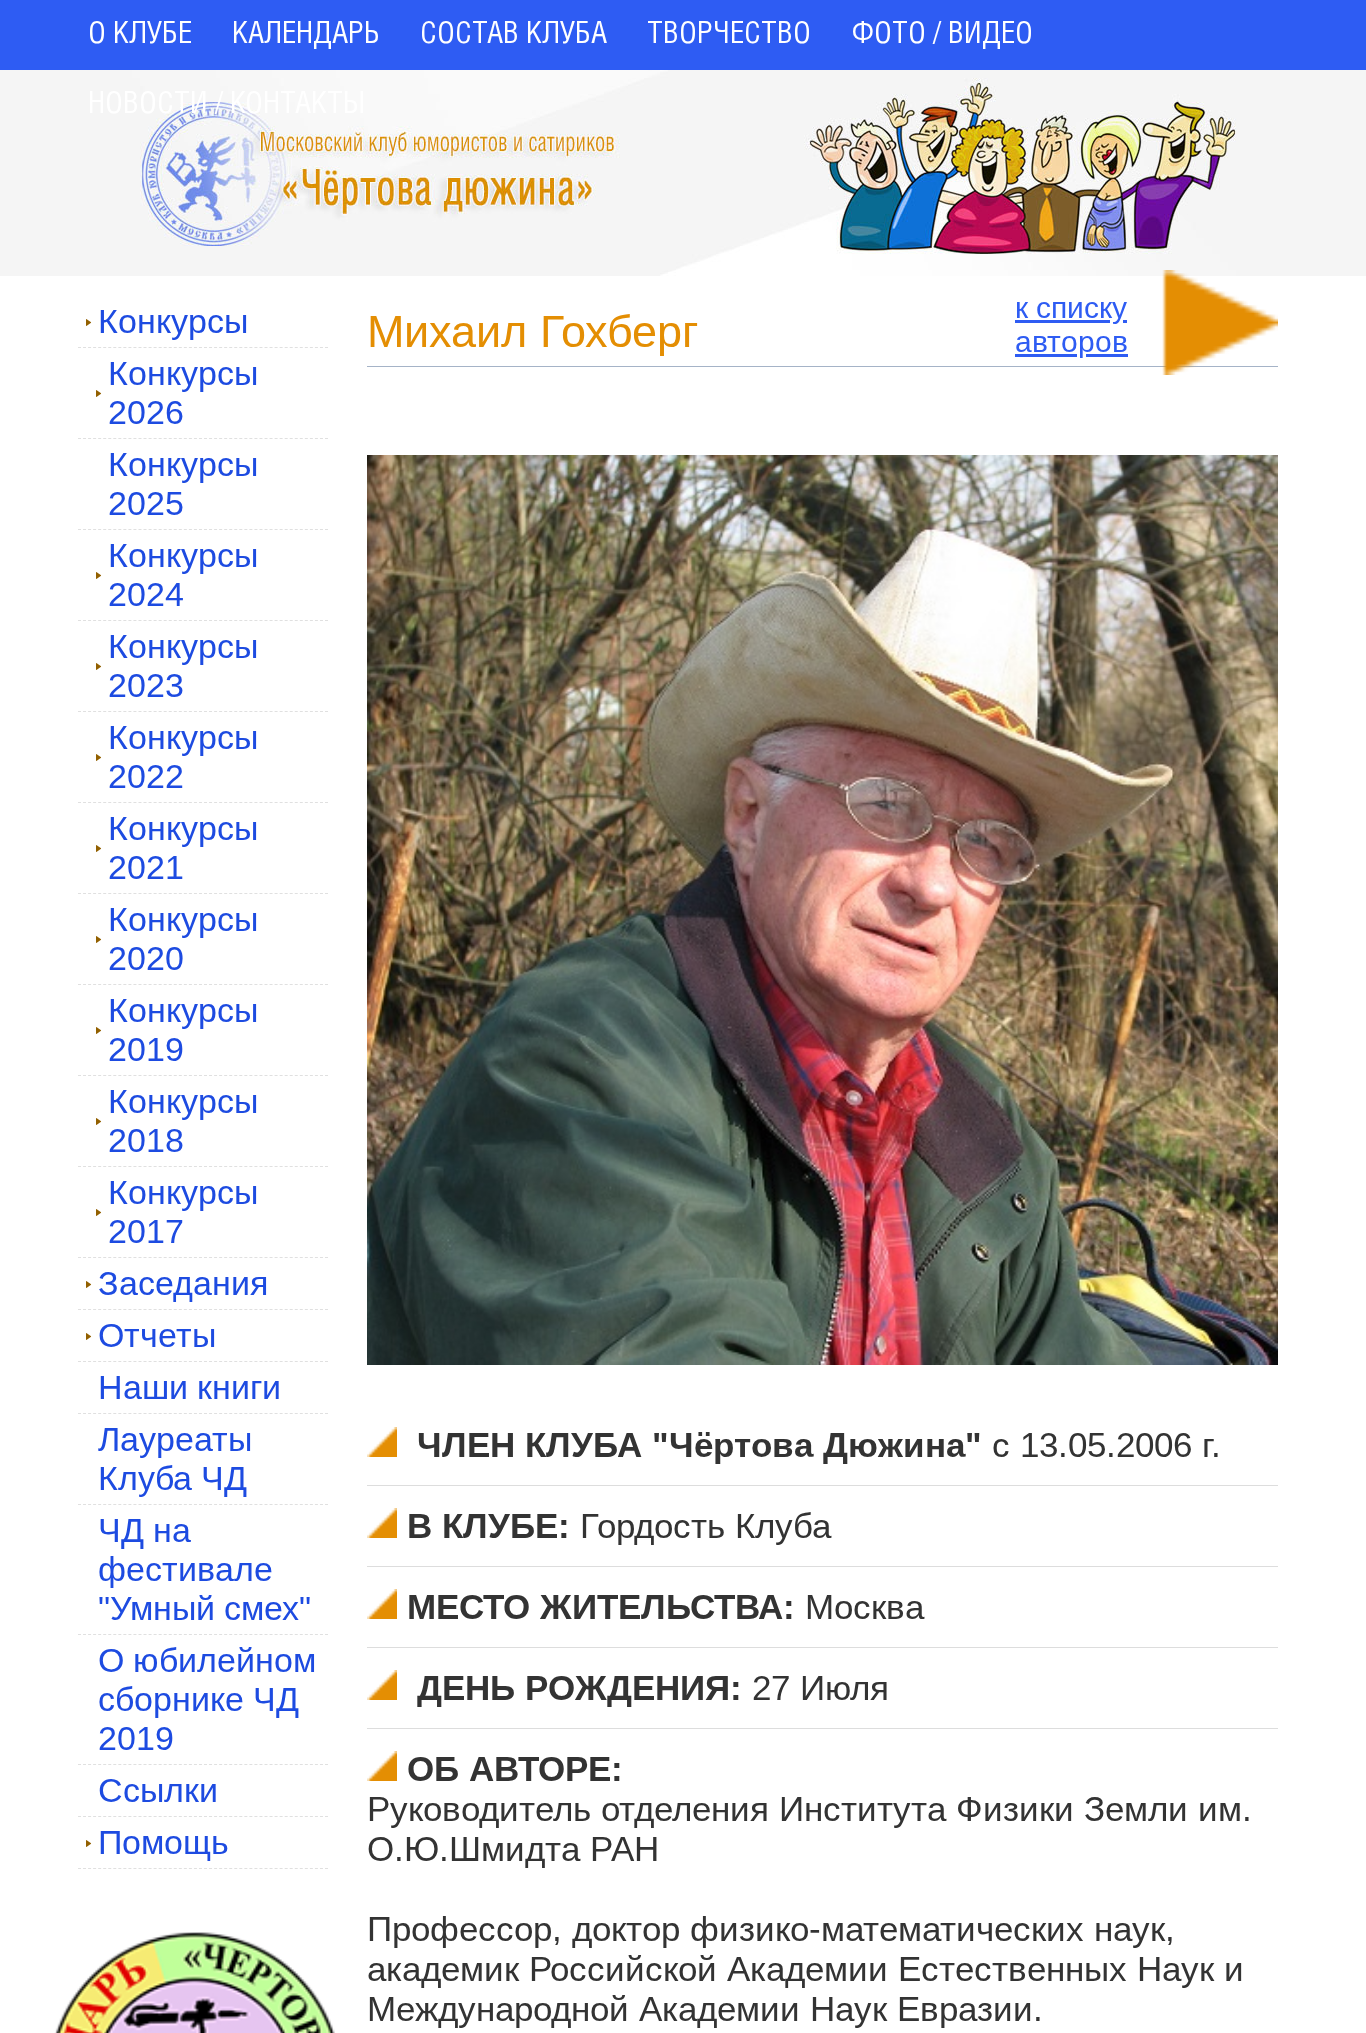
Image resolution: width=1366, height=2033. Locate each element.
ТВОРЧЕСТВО (729, 35)
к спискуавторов (1071, 324)
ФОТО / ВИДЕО (942, 35)
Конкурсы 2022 (183, 756)
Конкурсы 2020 (183, 938)
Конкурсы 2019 (183, 1029)
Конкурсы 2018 (183, 1120)
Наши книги (189, 1387)
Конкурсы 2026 (183, 392)
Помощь (163, 1842)
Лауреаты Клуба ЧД (175, 1458)
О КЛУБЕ (140, 35)
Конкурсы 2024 (183, 574)
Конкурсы (173, 321)
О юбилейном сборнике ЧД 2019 (207, 1699)
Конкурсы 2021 (183, 847)
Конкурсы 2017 (183, 1211)
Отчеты (157, 1335)
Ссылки (158, 1790)
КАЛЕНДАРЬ (306, 35)
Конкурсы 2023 (183, 665)
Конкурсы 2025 (183, 483)
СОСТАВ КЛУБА (513, 35)
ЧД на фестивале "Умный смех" (204, 1569)
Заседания (183, 1283)
